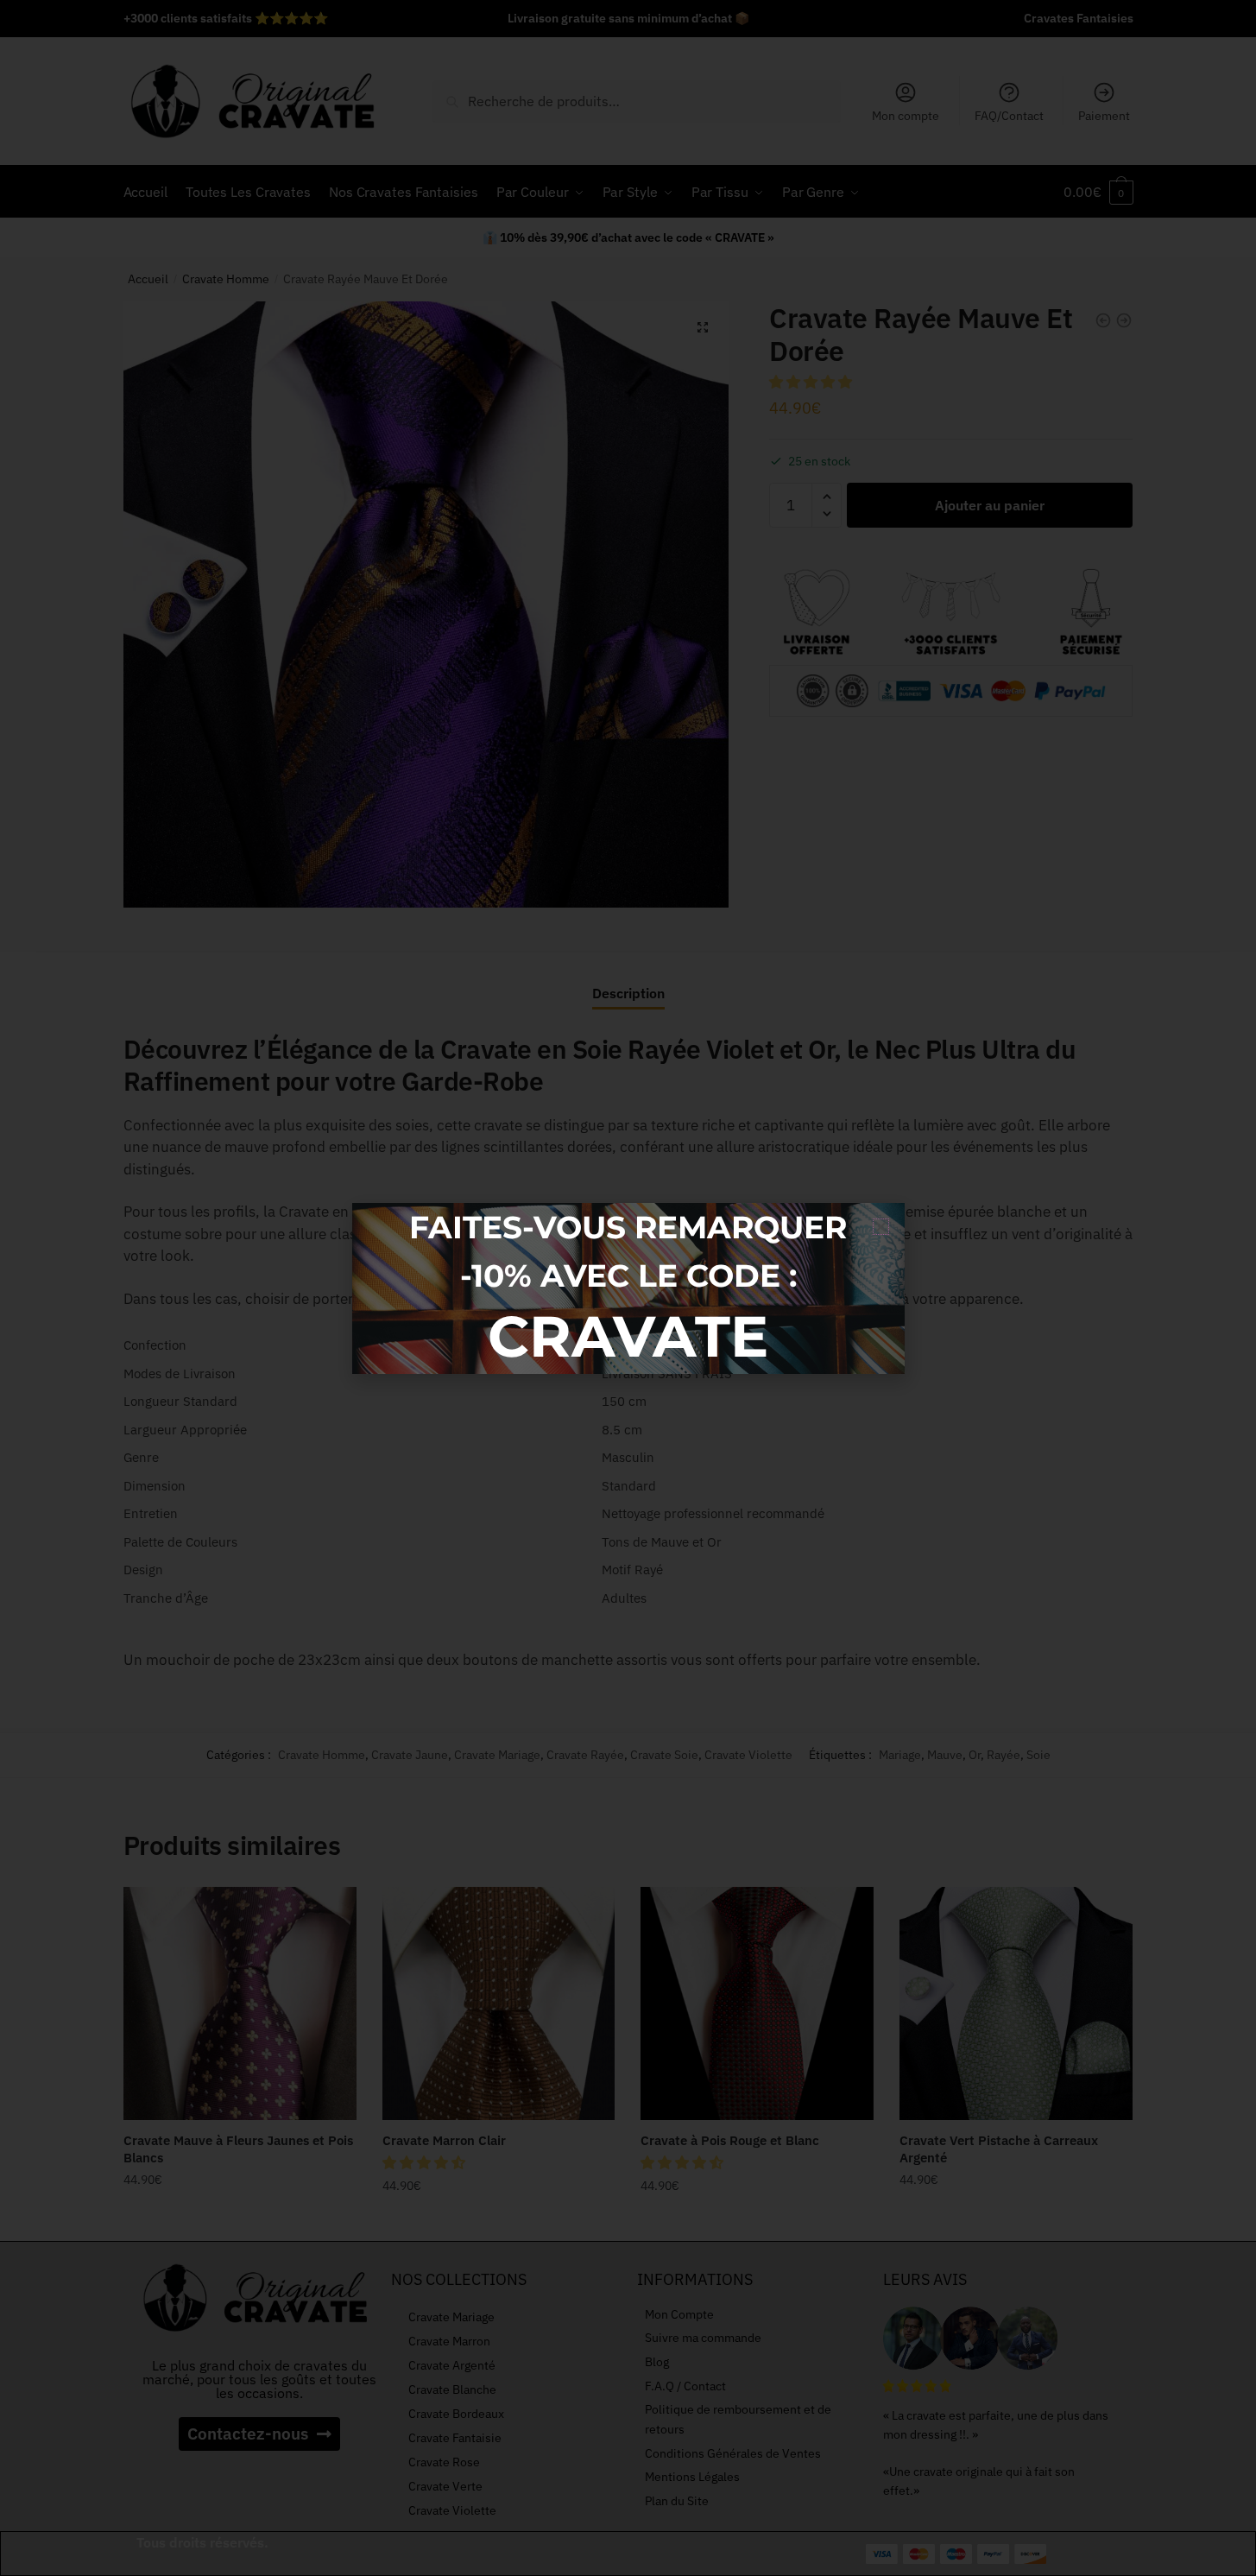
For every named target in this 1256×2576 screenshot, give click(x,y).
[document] (628, 1288)
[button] (881, 1227)
